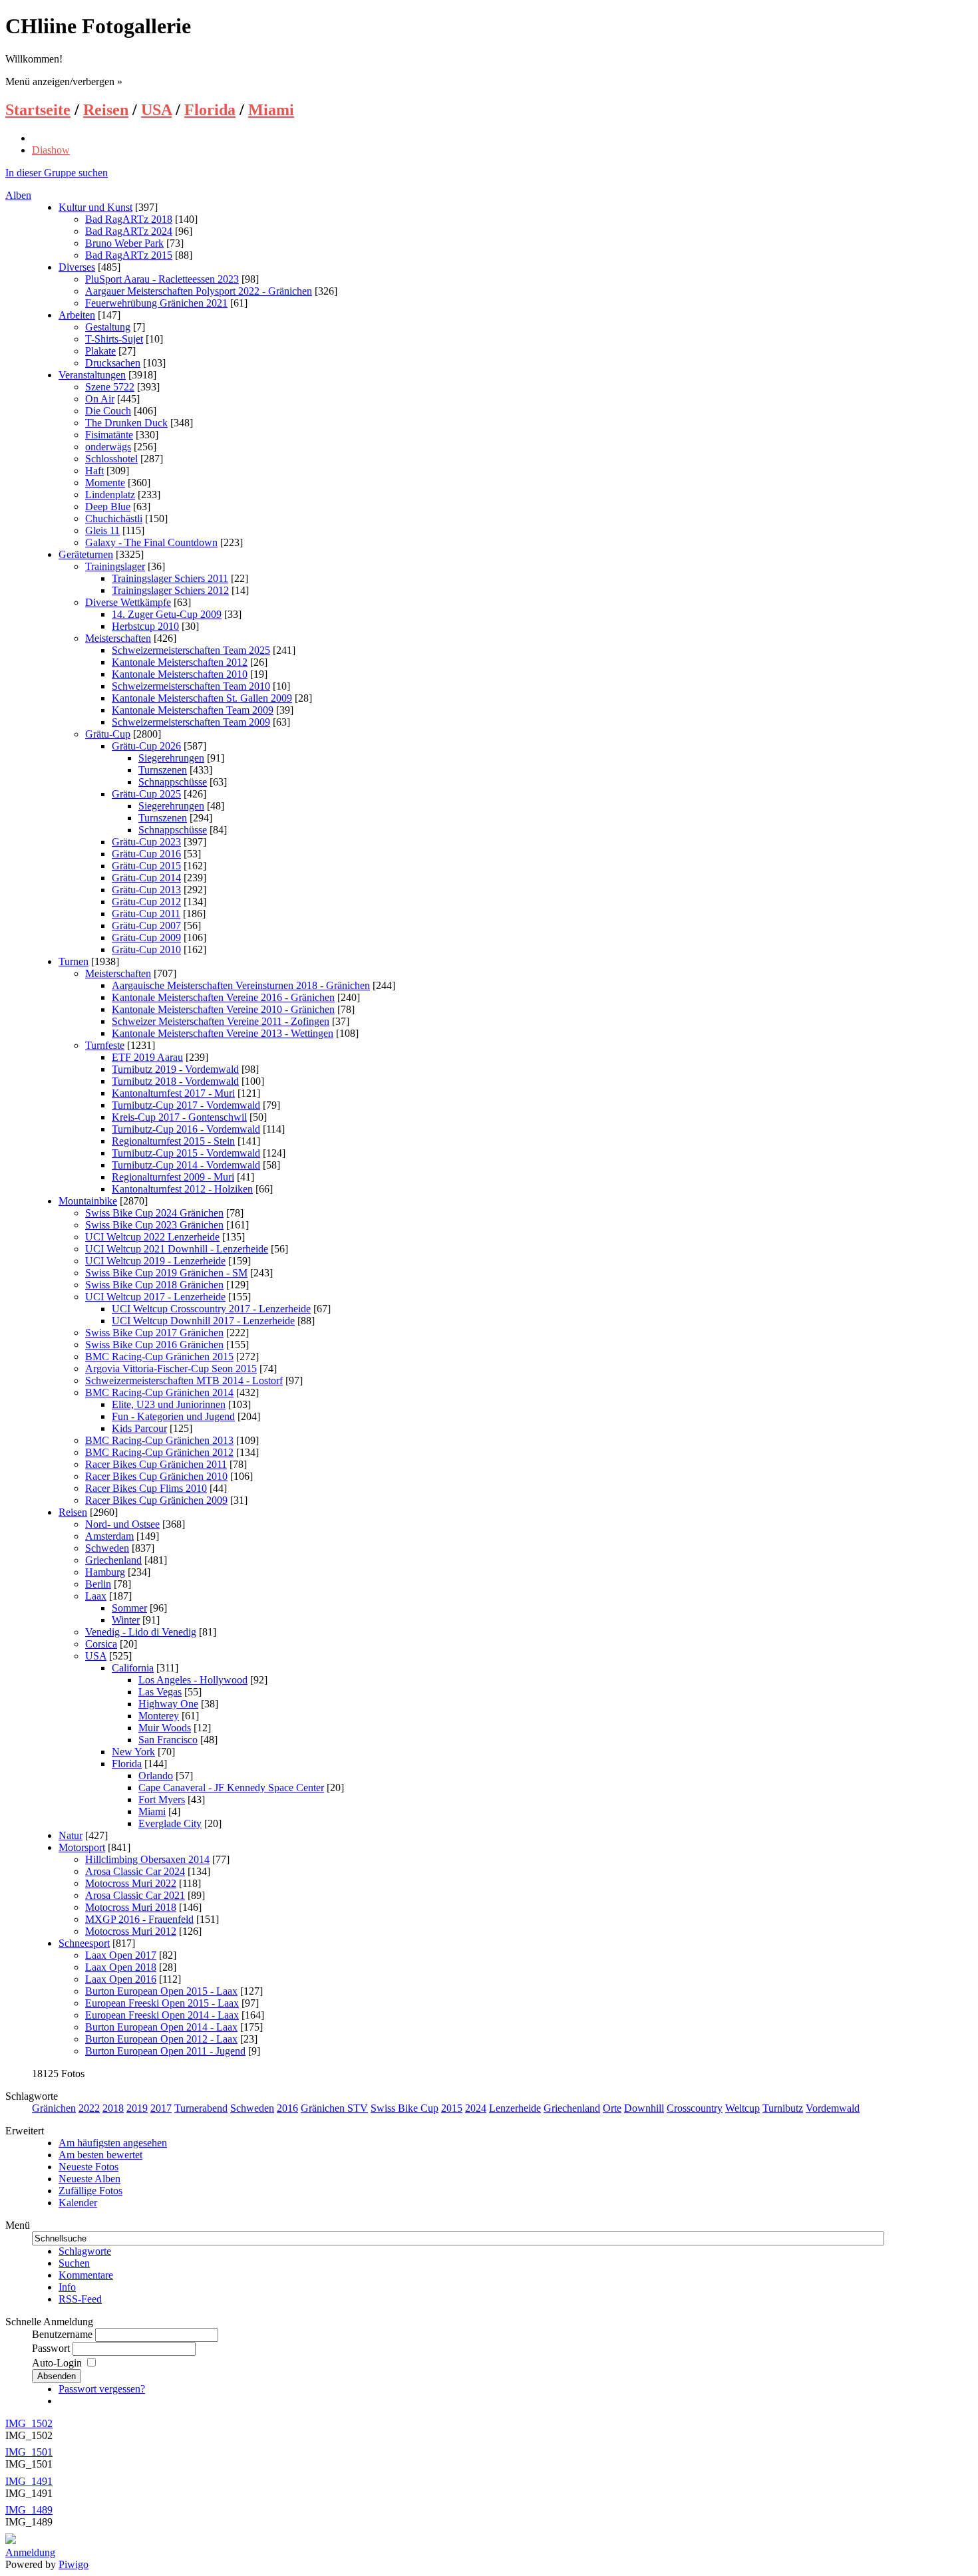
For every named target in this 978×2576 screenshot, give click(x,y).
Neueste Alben (89, 2179)
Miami (271, 110)
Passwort (51, 2348)
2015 (452, 2108)
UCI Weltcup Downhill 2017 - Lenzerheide (203, 1321)
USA (156, 110)
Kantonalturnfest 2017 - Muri (173, 1093)
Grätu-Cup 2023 (146, 842)
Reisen (106, 110)
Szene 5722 (110, 387)
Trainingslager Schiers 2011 (170, 578)
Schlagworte (85, 2251)
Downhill (644, 2108)
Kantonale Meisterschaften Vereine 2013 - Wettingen (223, 1033)
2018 (113, 2108)
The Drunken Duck (126, 423)
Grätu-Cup (108, 734)
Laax (96, 1596)
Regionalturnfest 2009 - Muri (173, 1177)
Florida (210, 110)
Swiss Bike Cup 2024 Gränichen (154, 1213)
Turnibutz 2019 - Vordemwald (175, 1069)
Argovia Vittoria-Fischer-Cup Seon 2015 (171, 1368)
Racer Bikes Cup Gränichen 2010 (156, 1476)
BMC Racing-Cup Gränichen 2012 (159, 1452)
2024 (476, 2108)
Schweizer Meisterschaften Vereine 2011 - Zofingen (221, 1021)
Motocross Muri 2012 (131, 1931)
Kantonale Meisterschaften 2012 (180, 662)
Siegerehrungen (171, 758)
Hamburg (105, 1572)
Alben (18, 195)
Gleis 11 (102, 530)
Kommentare (86, 2275)
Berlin (98, 1584)
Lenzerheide (515, 2108)
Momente (105, 483)
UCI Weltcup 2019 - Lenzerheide (155, 1261)
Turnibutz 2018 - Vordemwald (175, 1081)
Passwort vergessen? (102, 2389)
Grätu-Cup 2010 (146, 949)
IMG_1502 (29, 2423)
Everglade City (170, 1823)
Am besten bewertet (100, 2155)
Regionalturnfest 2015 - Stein (173, 1141)
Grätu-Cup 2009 (146, 937)
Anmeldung (30, 2552)
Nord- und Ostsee (122, 1524)
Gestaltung (108, 327)
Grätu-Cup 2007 (146, 926)
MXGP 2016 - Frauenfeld (139, 1919)
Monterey (159, 1716)
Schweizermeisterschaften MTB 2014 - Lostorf (184, 1380)
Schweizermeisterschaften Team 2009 (191, 722)
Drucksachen (113, 363)
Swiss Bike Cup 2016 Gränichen (154, 1345)
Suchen (74, 2263)
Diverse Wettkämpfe (128, 602)
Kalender (78, 2203)
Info (67, 2287)
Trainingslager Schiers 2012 (170, 590)
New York (133, 1752)
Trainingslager (115, 566)
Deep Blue (108, 506)
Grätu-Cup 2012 (146, 902)
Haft (94, 471)
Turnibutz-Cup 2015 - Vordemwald (186, 1153)
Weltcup (742, 2108)
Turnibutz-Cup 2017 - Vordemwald (186, 1105)
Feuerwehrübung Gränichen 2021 (156, 303)
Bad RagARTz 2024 (129, 231)
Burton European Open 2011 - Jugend (165, 2051)
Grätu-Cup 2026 (146, 746)
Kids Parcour (139, 1428)
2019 (137, 2108)
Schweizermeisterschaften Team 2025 (191, 650)
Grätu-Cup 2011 (146, 914)
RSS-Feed (80, 2299)
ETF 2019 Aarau (147, 1057)
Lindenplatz (110, 495)
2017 (161, 2108)
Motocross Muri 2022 (131, 1883)
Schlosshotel (111, 459)
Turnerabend (201, 2108)
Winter (126, 1620)
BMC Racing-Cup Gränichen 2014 (159, 1392)
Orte (612, 2108)
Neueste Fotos (88, 2167)
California (133, 1668)
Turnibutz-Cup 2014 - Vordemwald (186, 1165)
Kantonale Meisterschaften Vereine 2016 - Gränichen (223, 997)
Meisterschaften (118, 638)
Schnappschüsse (173, 782)
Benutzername (62, 2334)
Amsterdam (109, 1536)
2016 (287, 2108)
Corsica (101, 1644)
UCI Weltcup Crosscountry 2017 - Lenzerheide (211, 1309)
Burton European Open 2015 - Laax (161, 1991)
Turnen (74, 961)
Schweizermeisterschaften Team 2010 (191, 686)
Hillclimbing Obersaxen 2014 (147, 1859)
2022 (89, 2108)
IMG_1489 (29, 2510)
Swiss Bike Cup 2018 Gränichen (154, 1285)
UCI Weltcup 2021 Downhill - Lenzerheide (177, 1249)
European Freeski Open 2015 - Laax (162, 2003)
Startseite (38, 110)
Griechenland (113, 1560)
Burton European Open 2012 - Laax (161, 2039)
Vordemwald (833, 2108)
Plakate (100, 351)
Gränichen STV (334, 2108)
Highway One (168, 1704)
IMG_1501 (29, 2452)
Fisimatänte (109, 435)
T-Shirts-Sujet (114, 339)
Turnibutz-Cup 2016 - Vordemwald (186, 1129)
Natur (71, 1835)
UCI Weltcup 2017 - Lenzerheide (155, 1297)
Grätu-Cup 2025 (146, 794)
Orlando (156, 1776)
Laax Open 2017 (121, 1955)
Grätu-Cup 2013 (146, 890)
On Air (100, 399)
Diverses (77, 267)
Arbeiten (77, 315)
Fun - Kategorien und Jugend (173, 1416)
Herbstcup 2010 (145, 626)
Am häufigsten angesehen (113, 2143)
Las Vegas (160, 1692)
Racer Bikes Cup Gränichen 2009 (156, 1500)
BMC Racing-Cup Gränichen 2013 (159, 1440)
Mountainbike (88, 1201)
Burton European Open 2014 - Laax (161, 2027)
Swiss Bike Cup (405, 2108)
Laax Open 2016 (121, 1979)
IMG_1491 (29, 2481)
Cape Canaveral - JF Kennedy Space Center (231, 1788)
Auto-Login (58, 2363)
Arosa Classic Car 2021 (135, 1895)
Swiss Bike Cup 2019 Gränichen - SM (166, 1273)
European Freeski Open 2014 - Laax (162, 2015)
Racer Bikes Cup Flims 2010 (146, 1488)
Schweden (107, 1548)
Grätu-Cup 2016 (146, 854)
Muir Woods (165, 1728)
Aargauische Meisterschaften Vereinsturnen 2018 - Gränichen (241, 985)
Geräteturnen (86, 554)
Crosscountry (695, 2108)
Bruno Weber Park (124, 243)
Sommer (129, 1608)
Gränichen (54, 2108)
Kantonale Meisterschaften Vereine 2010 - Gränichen (223, 1009)
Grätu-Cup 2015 (146, 866)
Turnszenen (163, 770)
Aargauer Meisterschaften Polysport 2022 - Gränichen (199, 291)
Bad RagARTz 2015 (129, 255)
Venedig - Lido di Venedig (141, 1632)
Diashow (51, 150)
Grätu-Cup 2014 (146, 878)
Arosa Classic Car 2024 (135, 1871)
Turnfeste (105, 1045)
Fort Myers (162, 1799)
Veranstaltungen (92, 375)
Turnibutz (783, 2108)
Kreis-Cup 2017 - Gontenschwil (179, 1117)
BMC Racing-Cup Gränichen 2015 (159, 1357)
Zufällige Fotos (90, 2191)
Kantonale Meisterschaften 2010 (180, 674)
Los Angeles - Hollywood (193, 1680)
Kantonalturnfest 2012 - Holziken (182, 1189)
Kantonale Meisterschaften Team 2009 (193, 710)
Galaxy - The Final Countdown (151, 542)
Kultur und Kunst (95, 207)
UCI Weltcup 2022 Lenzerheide (152, 1237)
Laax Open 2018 (121, 1967)
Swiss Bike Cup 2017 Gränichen (154, 1333)
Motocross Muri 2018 (131, 1907)
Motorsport (82, 1847)
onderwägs (108, 447)
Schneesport (84, 1943)
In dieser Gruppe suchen (57, 173)
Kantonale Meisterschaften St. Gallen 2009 (202, 698)
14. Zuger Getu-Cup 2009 (167, 614)
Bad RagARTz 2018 (129, 219)
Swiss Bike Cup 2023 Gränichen (154, 1225)
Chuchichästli (114, 518)
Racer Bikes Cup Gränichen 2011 (156, 1464)
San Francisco (168, 1740)
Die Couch (108, 411)
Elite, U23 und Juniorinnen (169, 1404)
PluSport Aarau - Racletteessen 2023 (162, 279)
